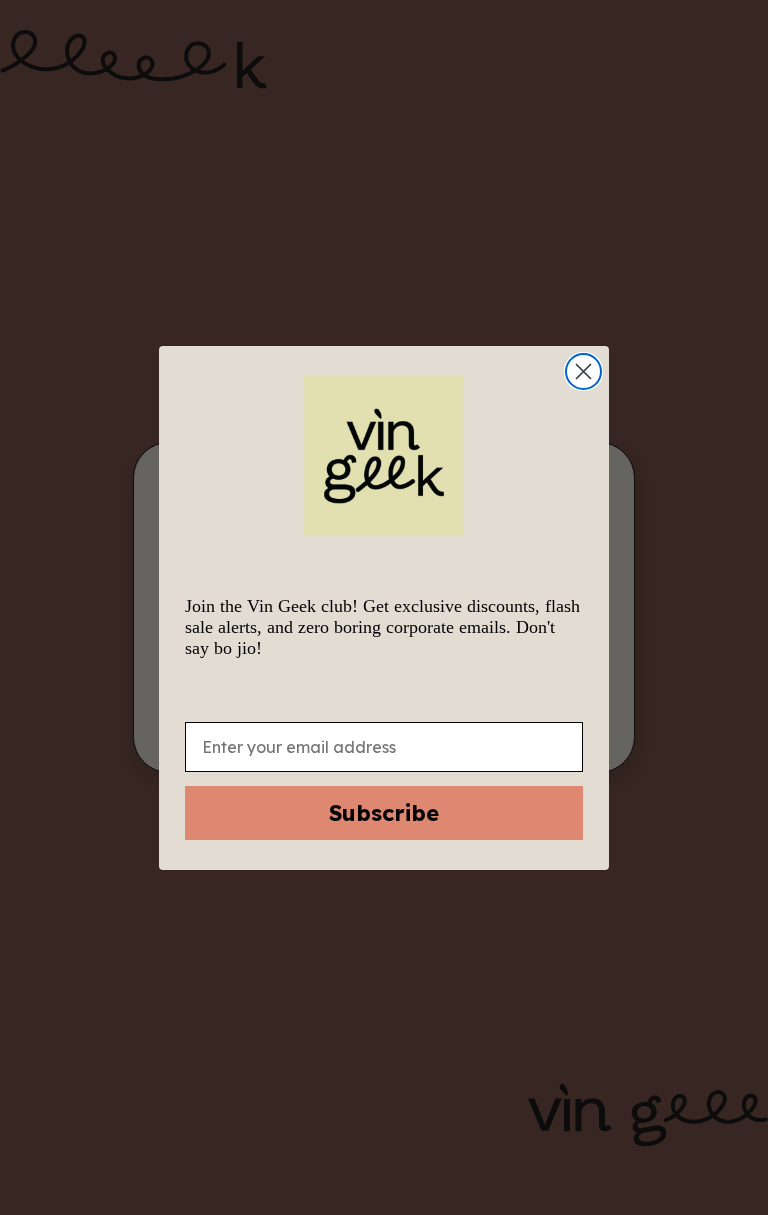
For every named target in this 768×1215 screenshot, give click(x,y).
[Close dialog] (583, 371)
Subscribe (384, 813)
